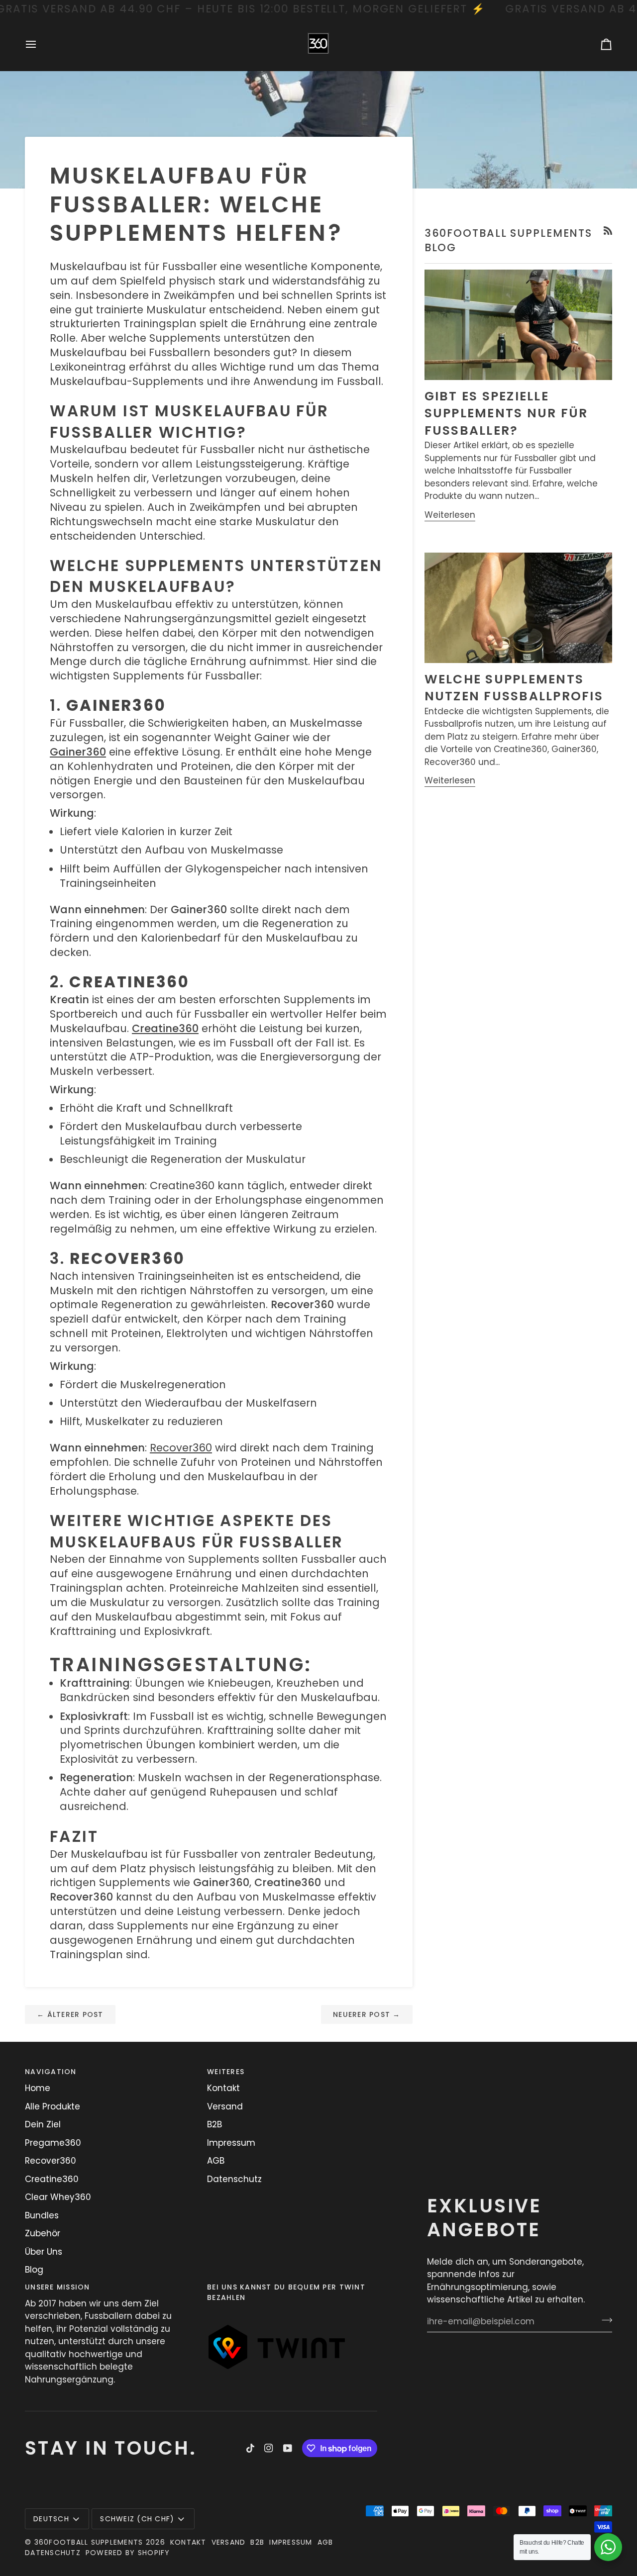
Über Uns (44, 2252)
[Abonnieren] (604, 2320)
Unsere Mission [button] (57, 2287)
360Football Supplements (89, 2542)
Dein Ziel (43, 2124)
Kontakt (223, 2088)
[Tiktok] (250, 2448)
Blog (34, 2270)
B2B (214, 2124)
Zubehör (43, 2233)
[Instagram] (269, 2448)
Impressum (231, 2143)
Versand (225, 2106)
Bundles (42, 2215)
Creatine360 (52, 2179)
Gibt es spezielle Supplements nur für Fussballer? (506, 413)
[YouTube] (288, 2448)
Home (38, 2088)
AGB (216, 2161)
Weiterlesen (450, 515)
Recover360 (181, 1448)
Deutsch (51, 2519)
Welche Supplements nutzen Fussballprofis (514, 688)
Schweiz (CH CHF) (137, 2519)
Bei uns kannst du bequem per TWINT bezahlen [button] (286, 2292)
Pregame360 (53, 2143)
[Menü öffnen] (40, 45)
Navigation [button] (51, 2072)
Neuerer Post (367, 2014)
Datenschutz (234, 2179)
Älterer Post (70, 2014)
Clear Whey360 (58, 2197)
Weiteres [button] (226, 2072)
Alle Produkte (53, 2106)
